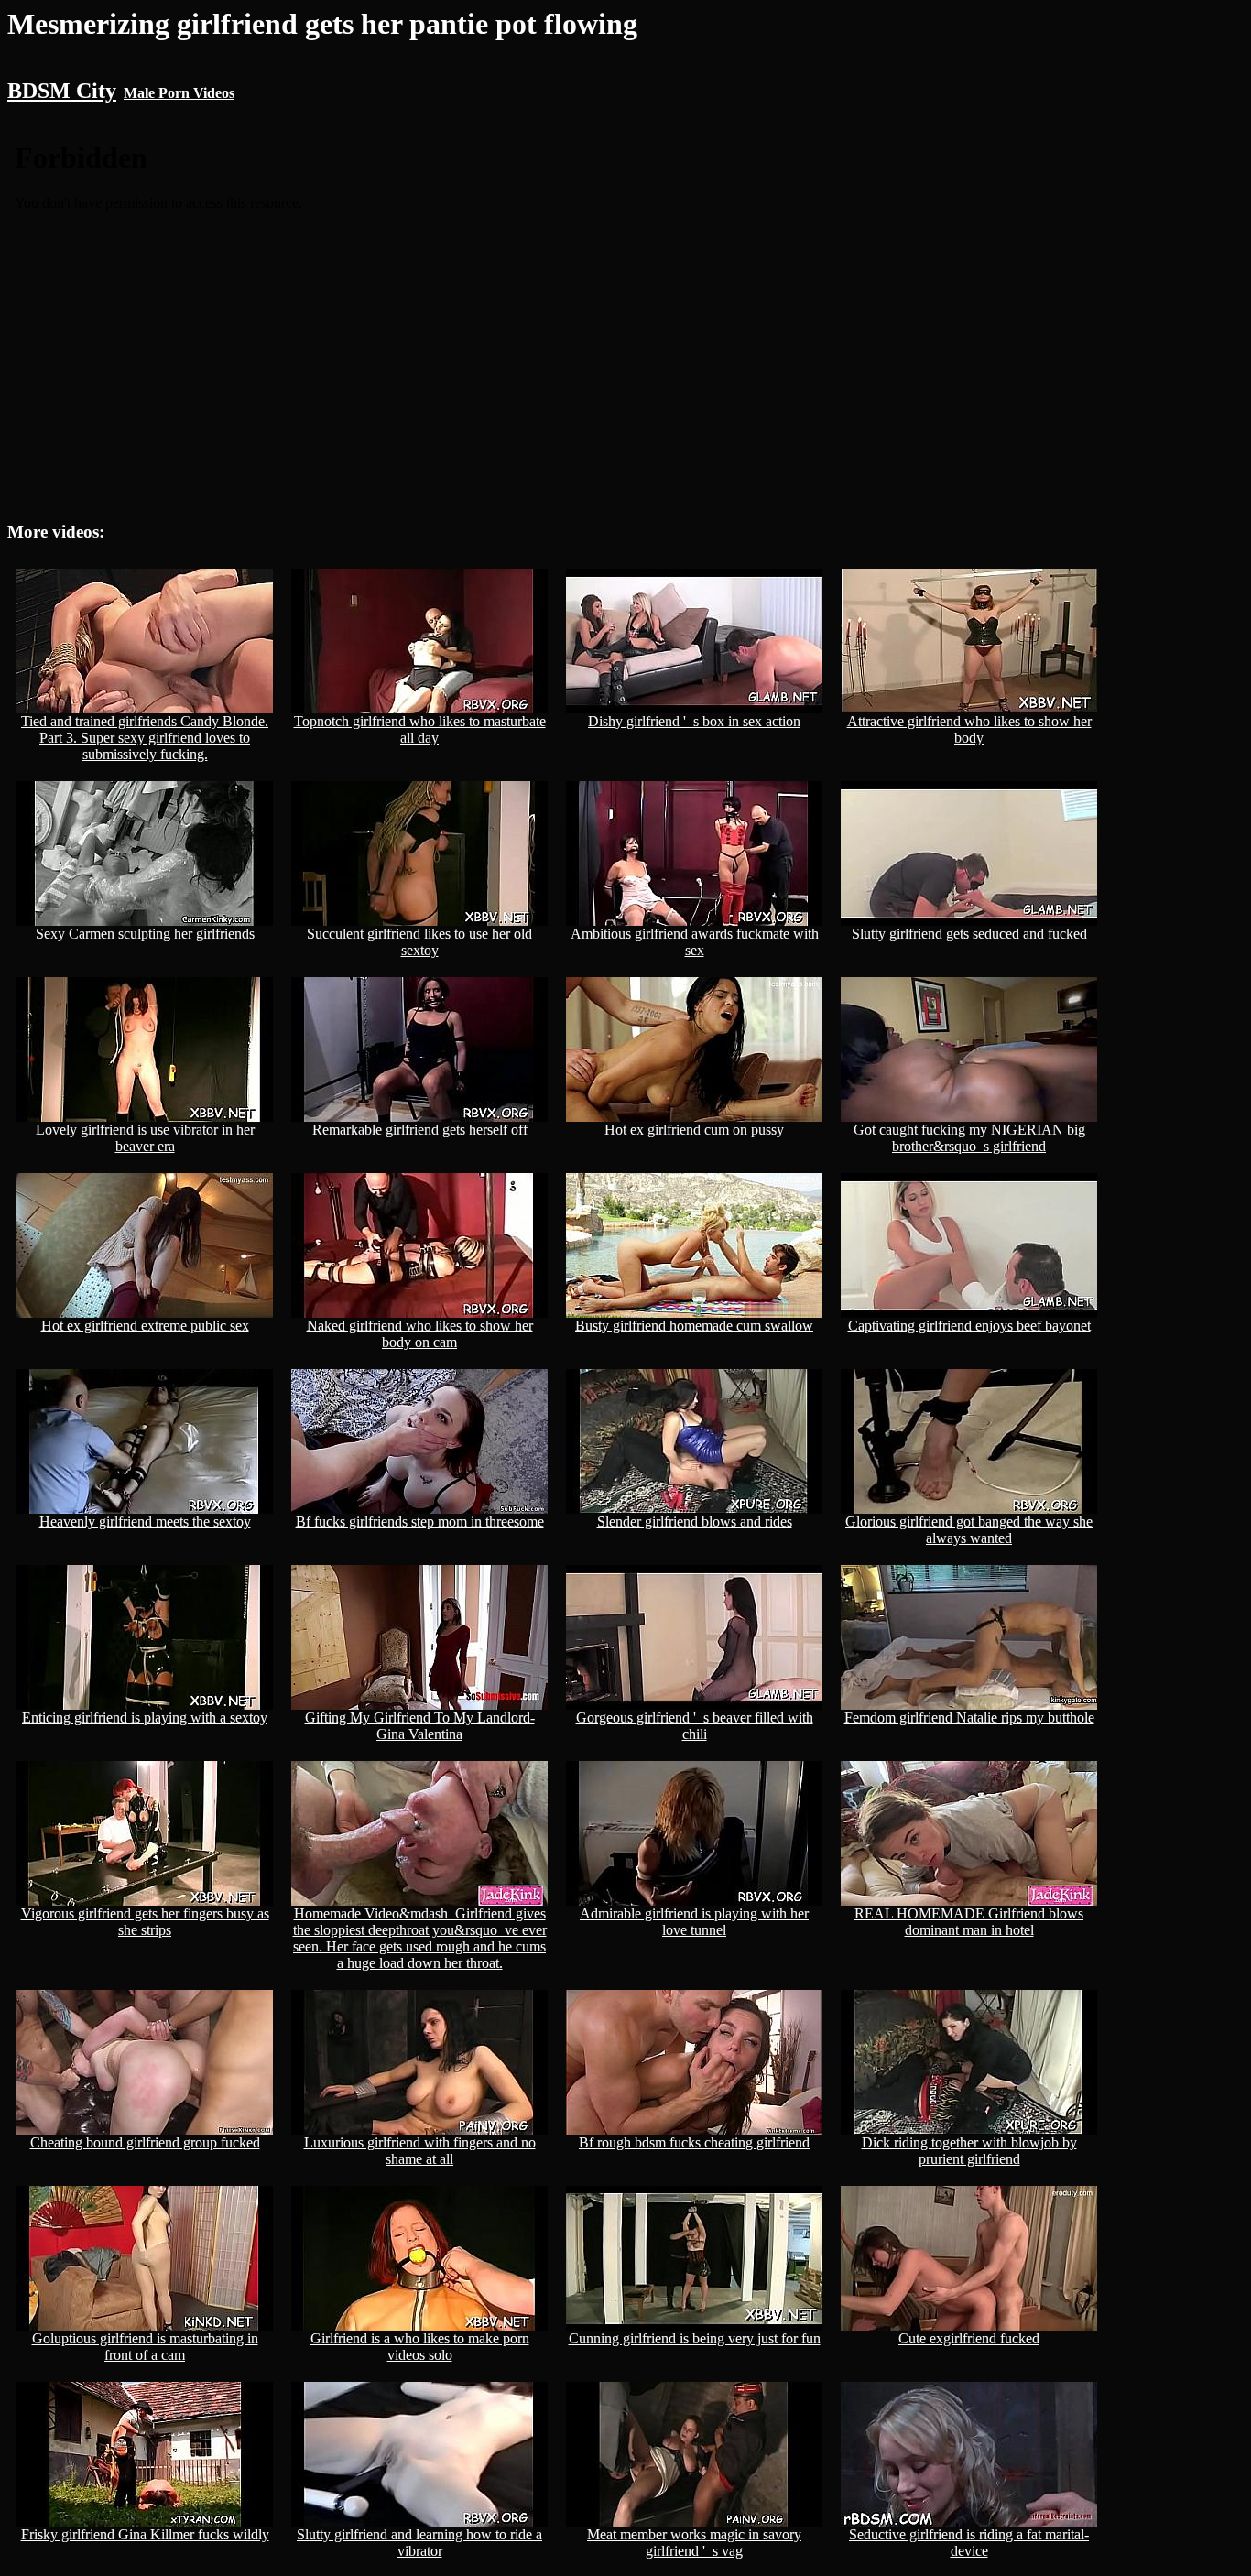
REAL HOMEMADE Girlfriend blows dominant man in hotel (969, 1922)
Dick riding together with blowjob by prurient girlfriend (969, 2151)
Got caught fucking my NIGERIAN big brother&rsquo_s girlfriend (969, 1138)
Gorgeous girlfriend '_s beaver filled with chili (695, 1726)
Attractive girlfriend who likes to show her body (969, 729)
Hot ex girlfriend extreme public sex (145, 1326)
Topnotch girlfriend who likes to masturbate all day (420, 729)
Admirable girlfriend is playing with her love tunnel (694, 1922)
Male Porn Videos (179, 93)
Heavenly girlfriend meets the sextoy (145, 1522)
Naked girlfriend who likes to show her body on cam (420, 1334)
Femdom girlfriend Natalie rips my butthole (969, 1717)
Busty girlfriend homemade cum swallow (694, 1326)
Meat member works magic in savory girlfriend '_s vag (694, 2543)
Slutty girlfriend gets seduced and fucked (969, 934)
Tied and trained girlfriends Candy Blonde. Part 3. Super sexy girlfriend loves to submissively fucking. (145, 738)
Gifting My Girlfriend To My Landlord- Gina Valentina (420, 1726)
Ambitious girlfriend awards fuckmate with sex (695, 942)
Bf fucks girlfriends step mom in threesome (420, 1522)
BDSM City (62, 91)
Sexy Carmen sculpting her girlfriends (145, 934)
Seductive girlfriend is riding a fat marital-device (969, 2543)
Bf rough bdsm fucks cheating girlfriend (694, 2142)
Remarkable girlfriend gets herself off (420, 1130)
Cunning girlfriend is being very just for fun (695, 2338)
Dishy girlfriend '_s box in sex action (694, 721)
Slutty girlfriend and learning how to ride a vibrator (419, 2543)
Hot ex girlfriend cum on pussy (694, 1130)
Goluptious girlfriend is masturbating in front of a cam (145, 2347)
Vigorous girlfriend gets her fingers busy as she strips (145, 1922)
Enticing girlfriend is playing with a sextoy (145, 1717)
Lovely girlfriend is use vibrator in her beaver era (145, 1138)
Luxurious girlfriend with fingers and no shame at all (420, 2151)
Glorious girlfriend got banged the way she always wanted (969, 1530)
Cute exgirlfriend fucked (969, 2338)
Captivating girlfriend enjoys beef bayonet (969, 1326)
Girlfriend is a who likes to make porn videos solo (420, 2347)
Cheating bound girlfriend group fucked (145, 2142)
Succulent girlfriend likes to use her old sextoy (419, 942)
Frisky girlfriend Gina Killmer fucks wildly (145, 2534)
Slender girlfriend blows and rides (695, 1522)
